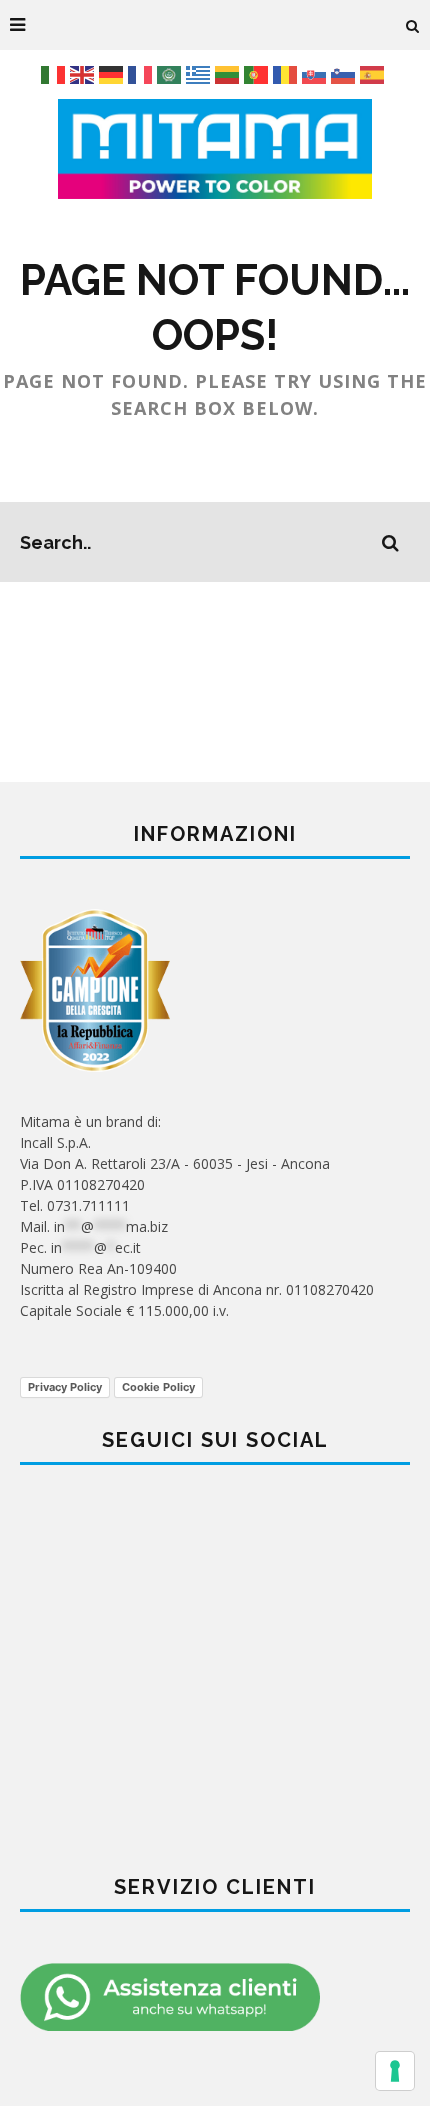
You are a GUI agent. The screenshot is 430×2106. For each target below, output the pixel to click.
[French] (142, 73)
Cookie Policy (158, 1387)
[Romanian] (287, 73)
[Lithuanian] (229, 73)
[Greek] (200, 73)
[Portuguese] (258, 73)
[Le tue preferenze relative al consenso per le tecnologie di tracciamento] (395, 2071)
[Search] (413, 25)
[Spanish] (374, 73)
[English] (84, 73)
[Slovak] (316, 73)
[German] (113, 73)
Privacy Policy (65, 1387)
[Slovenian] (345, 73)
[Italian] (55, 73)
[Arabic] (171, 73)
